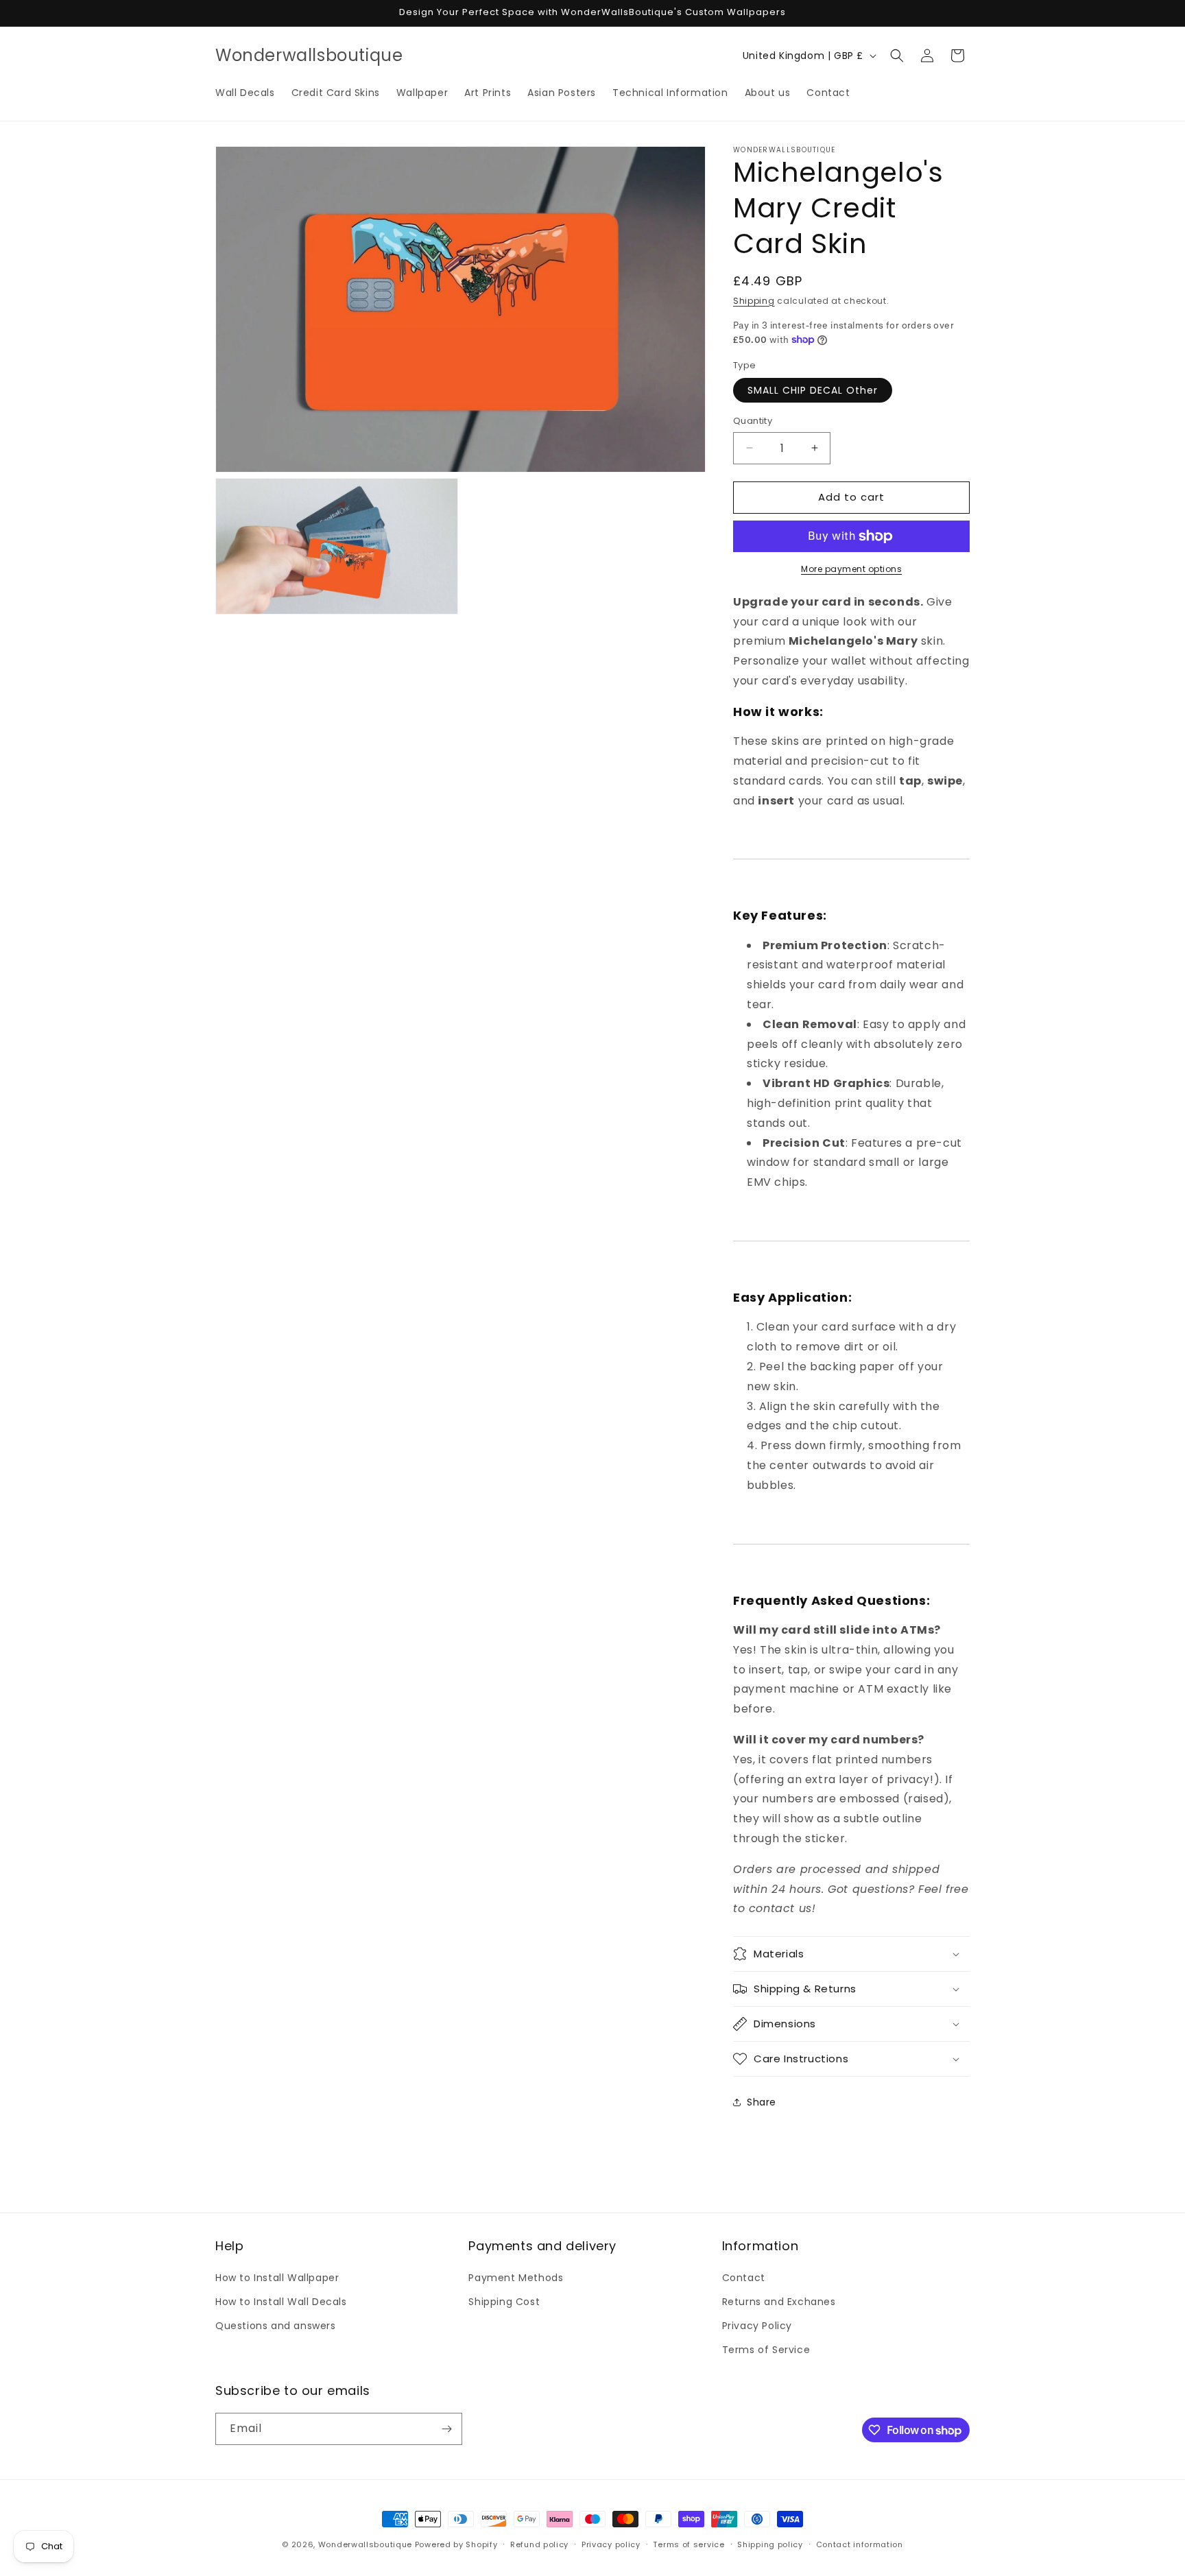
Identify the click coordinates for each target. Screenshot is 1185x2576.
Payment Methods (516, 2278)
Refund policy (539, 2544)
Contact (744, 2278)
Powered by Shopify (456, 2544)
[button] (897, 56)
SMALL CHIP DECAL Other (813, 390)
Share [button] (762, 2102)
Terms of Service (766, 2350)
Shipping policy (770, 2544)
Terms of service (689, 2544)
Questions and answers (276, 2326)
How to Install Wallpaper (277, 2278)
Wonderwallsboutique (365, 2544)
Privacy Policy (757, 2326)
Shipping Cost (504, 2302)
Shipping (754, 301)
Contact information (860, 2544)
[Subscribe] (446, 2429)
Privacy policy (611, 2544)
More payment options (851, 569)
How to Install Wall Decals (281, 2302)
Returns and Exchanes (779, 2302)
